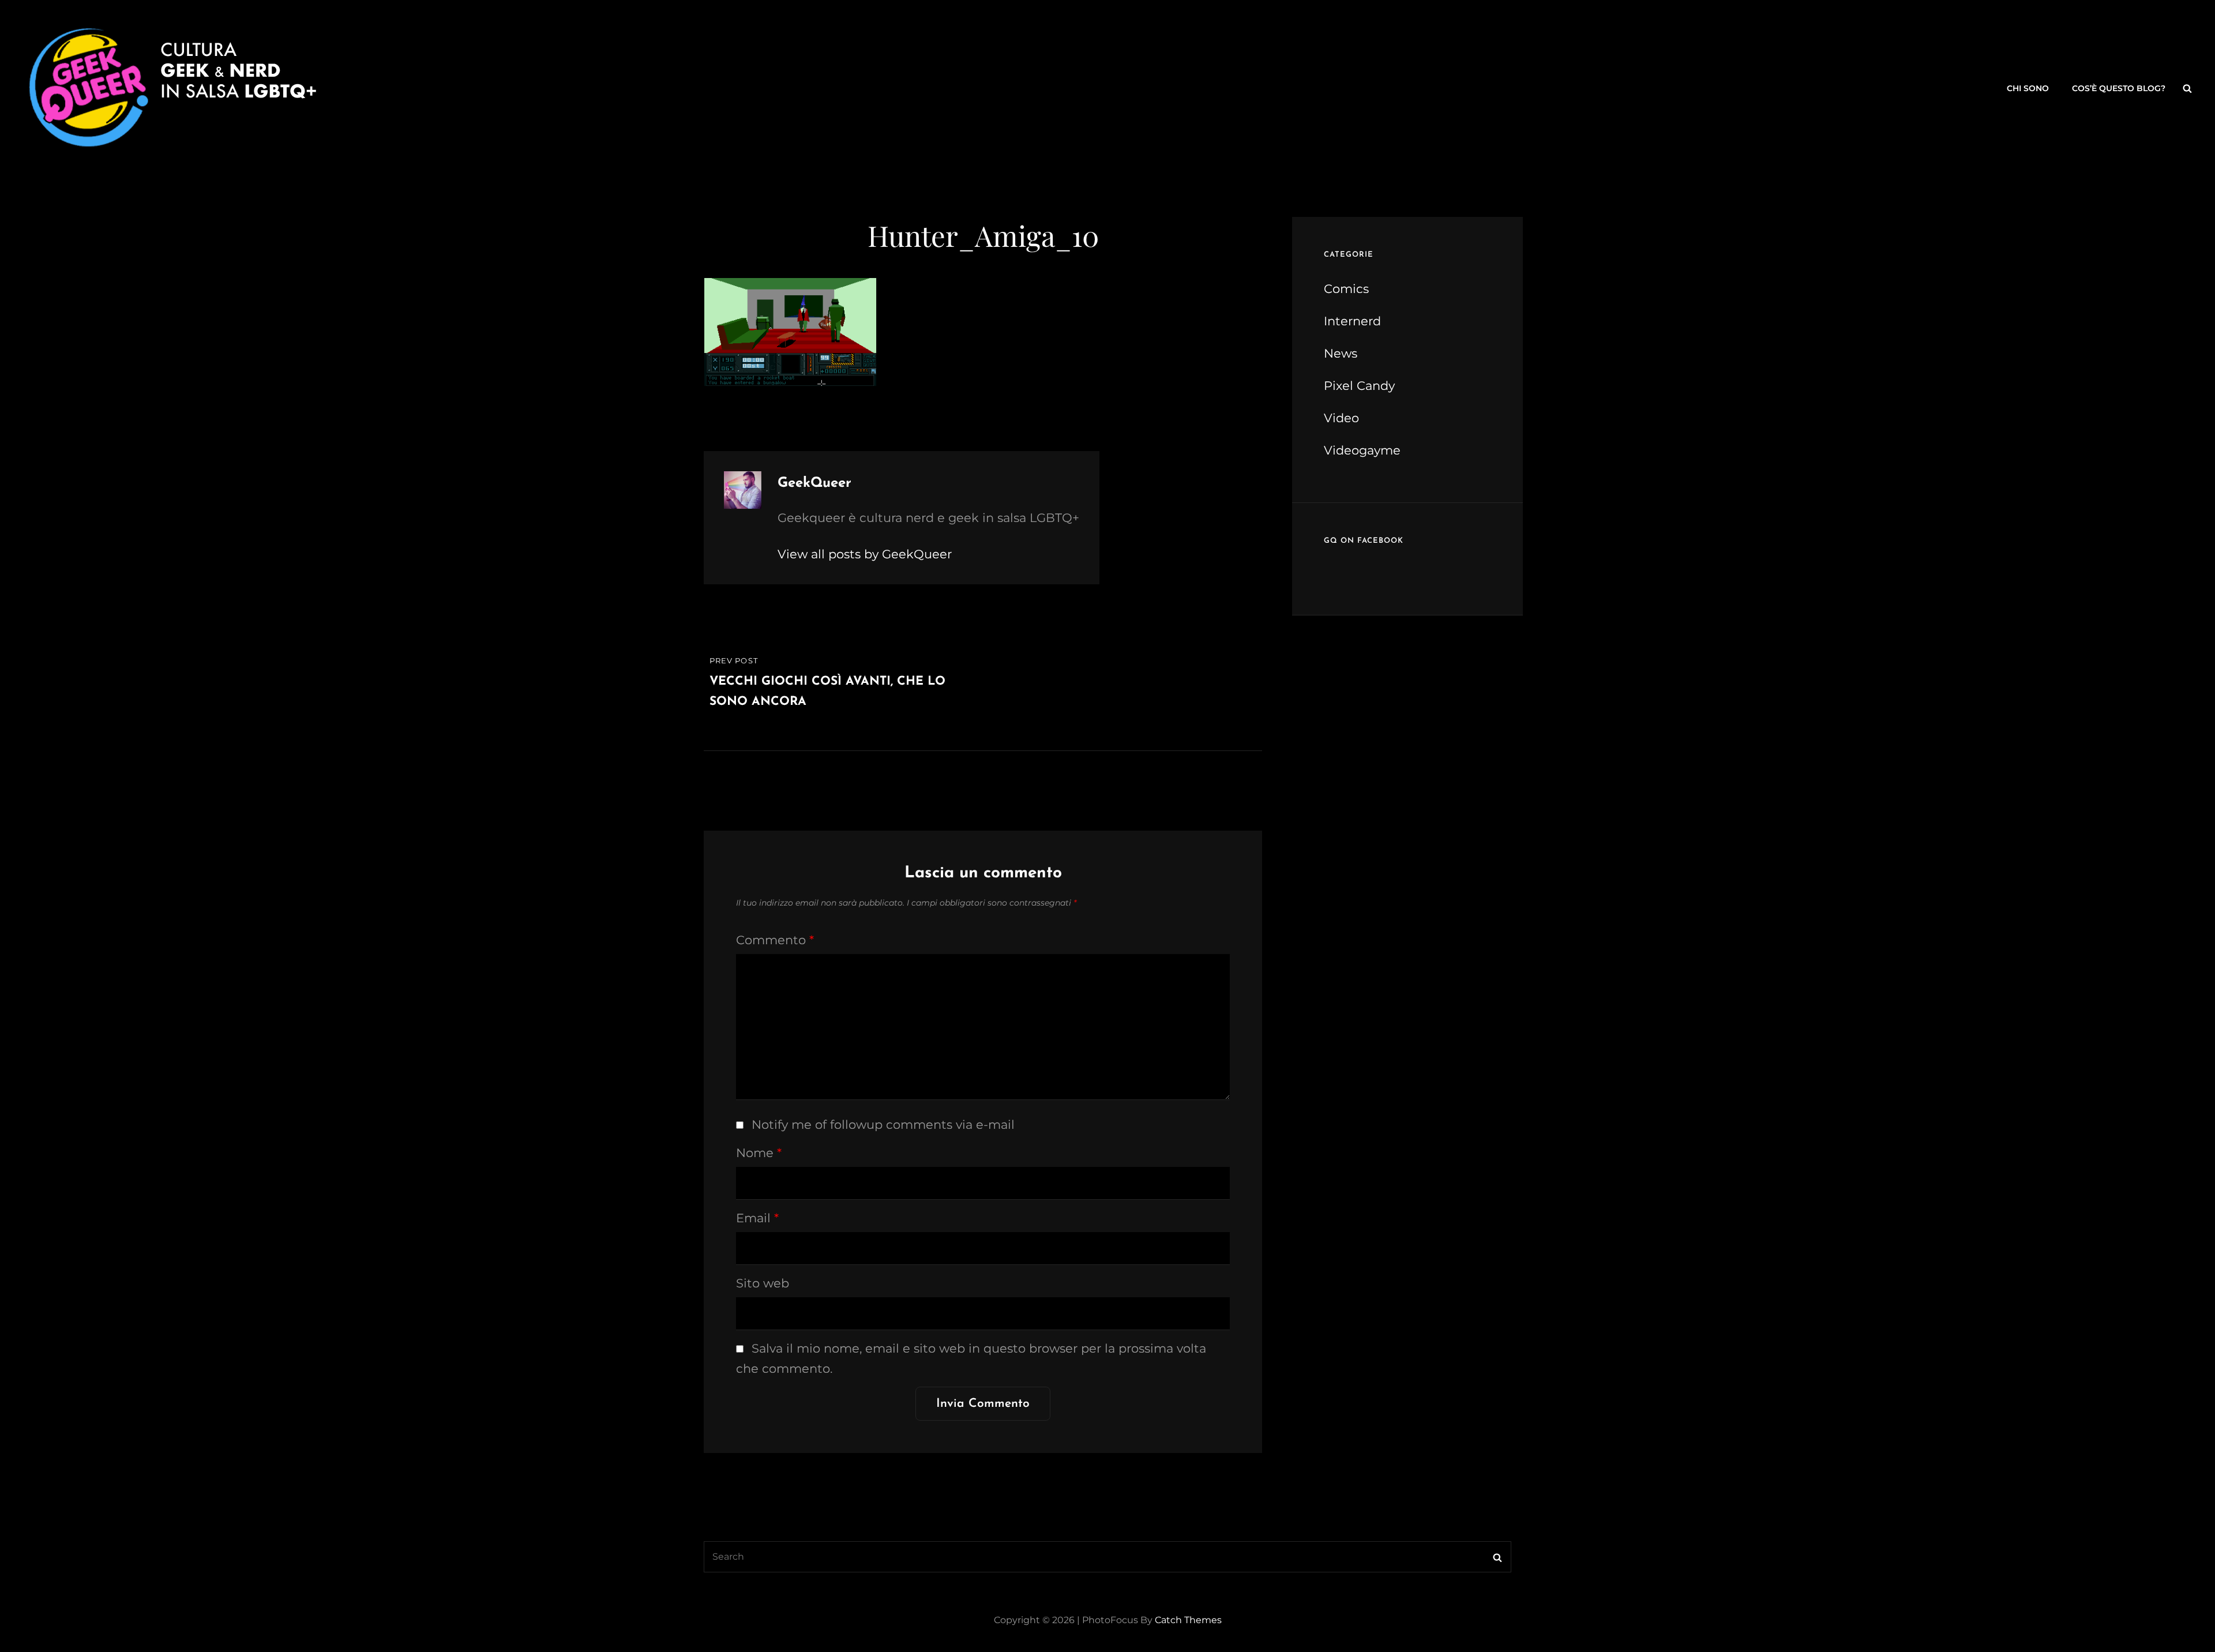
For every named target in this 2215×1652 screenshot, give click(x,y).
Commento (775, 940)
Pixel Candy (1359, 386)
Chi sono (2028, 88)
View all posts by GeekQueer (865, 554)
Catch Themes (1188, 1620)
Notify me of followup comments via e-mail (883, 1125)
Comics (1346, 289)
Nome (759, 1153)
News (1341, 353)
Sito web (763, 1283)
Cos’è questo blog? (2119, 88)
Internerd (1352, 321)
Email (757, 1218)
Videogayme (1362, 450)
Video (1341, 418)
